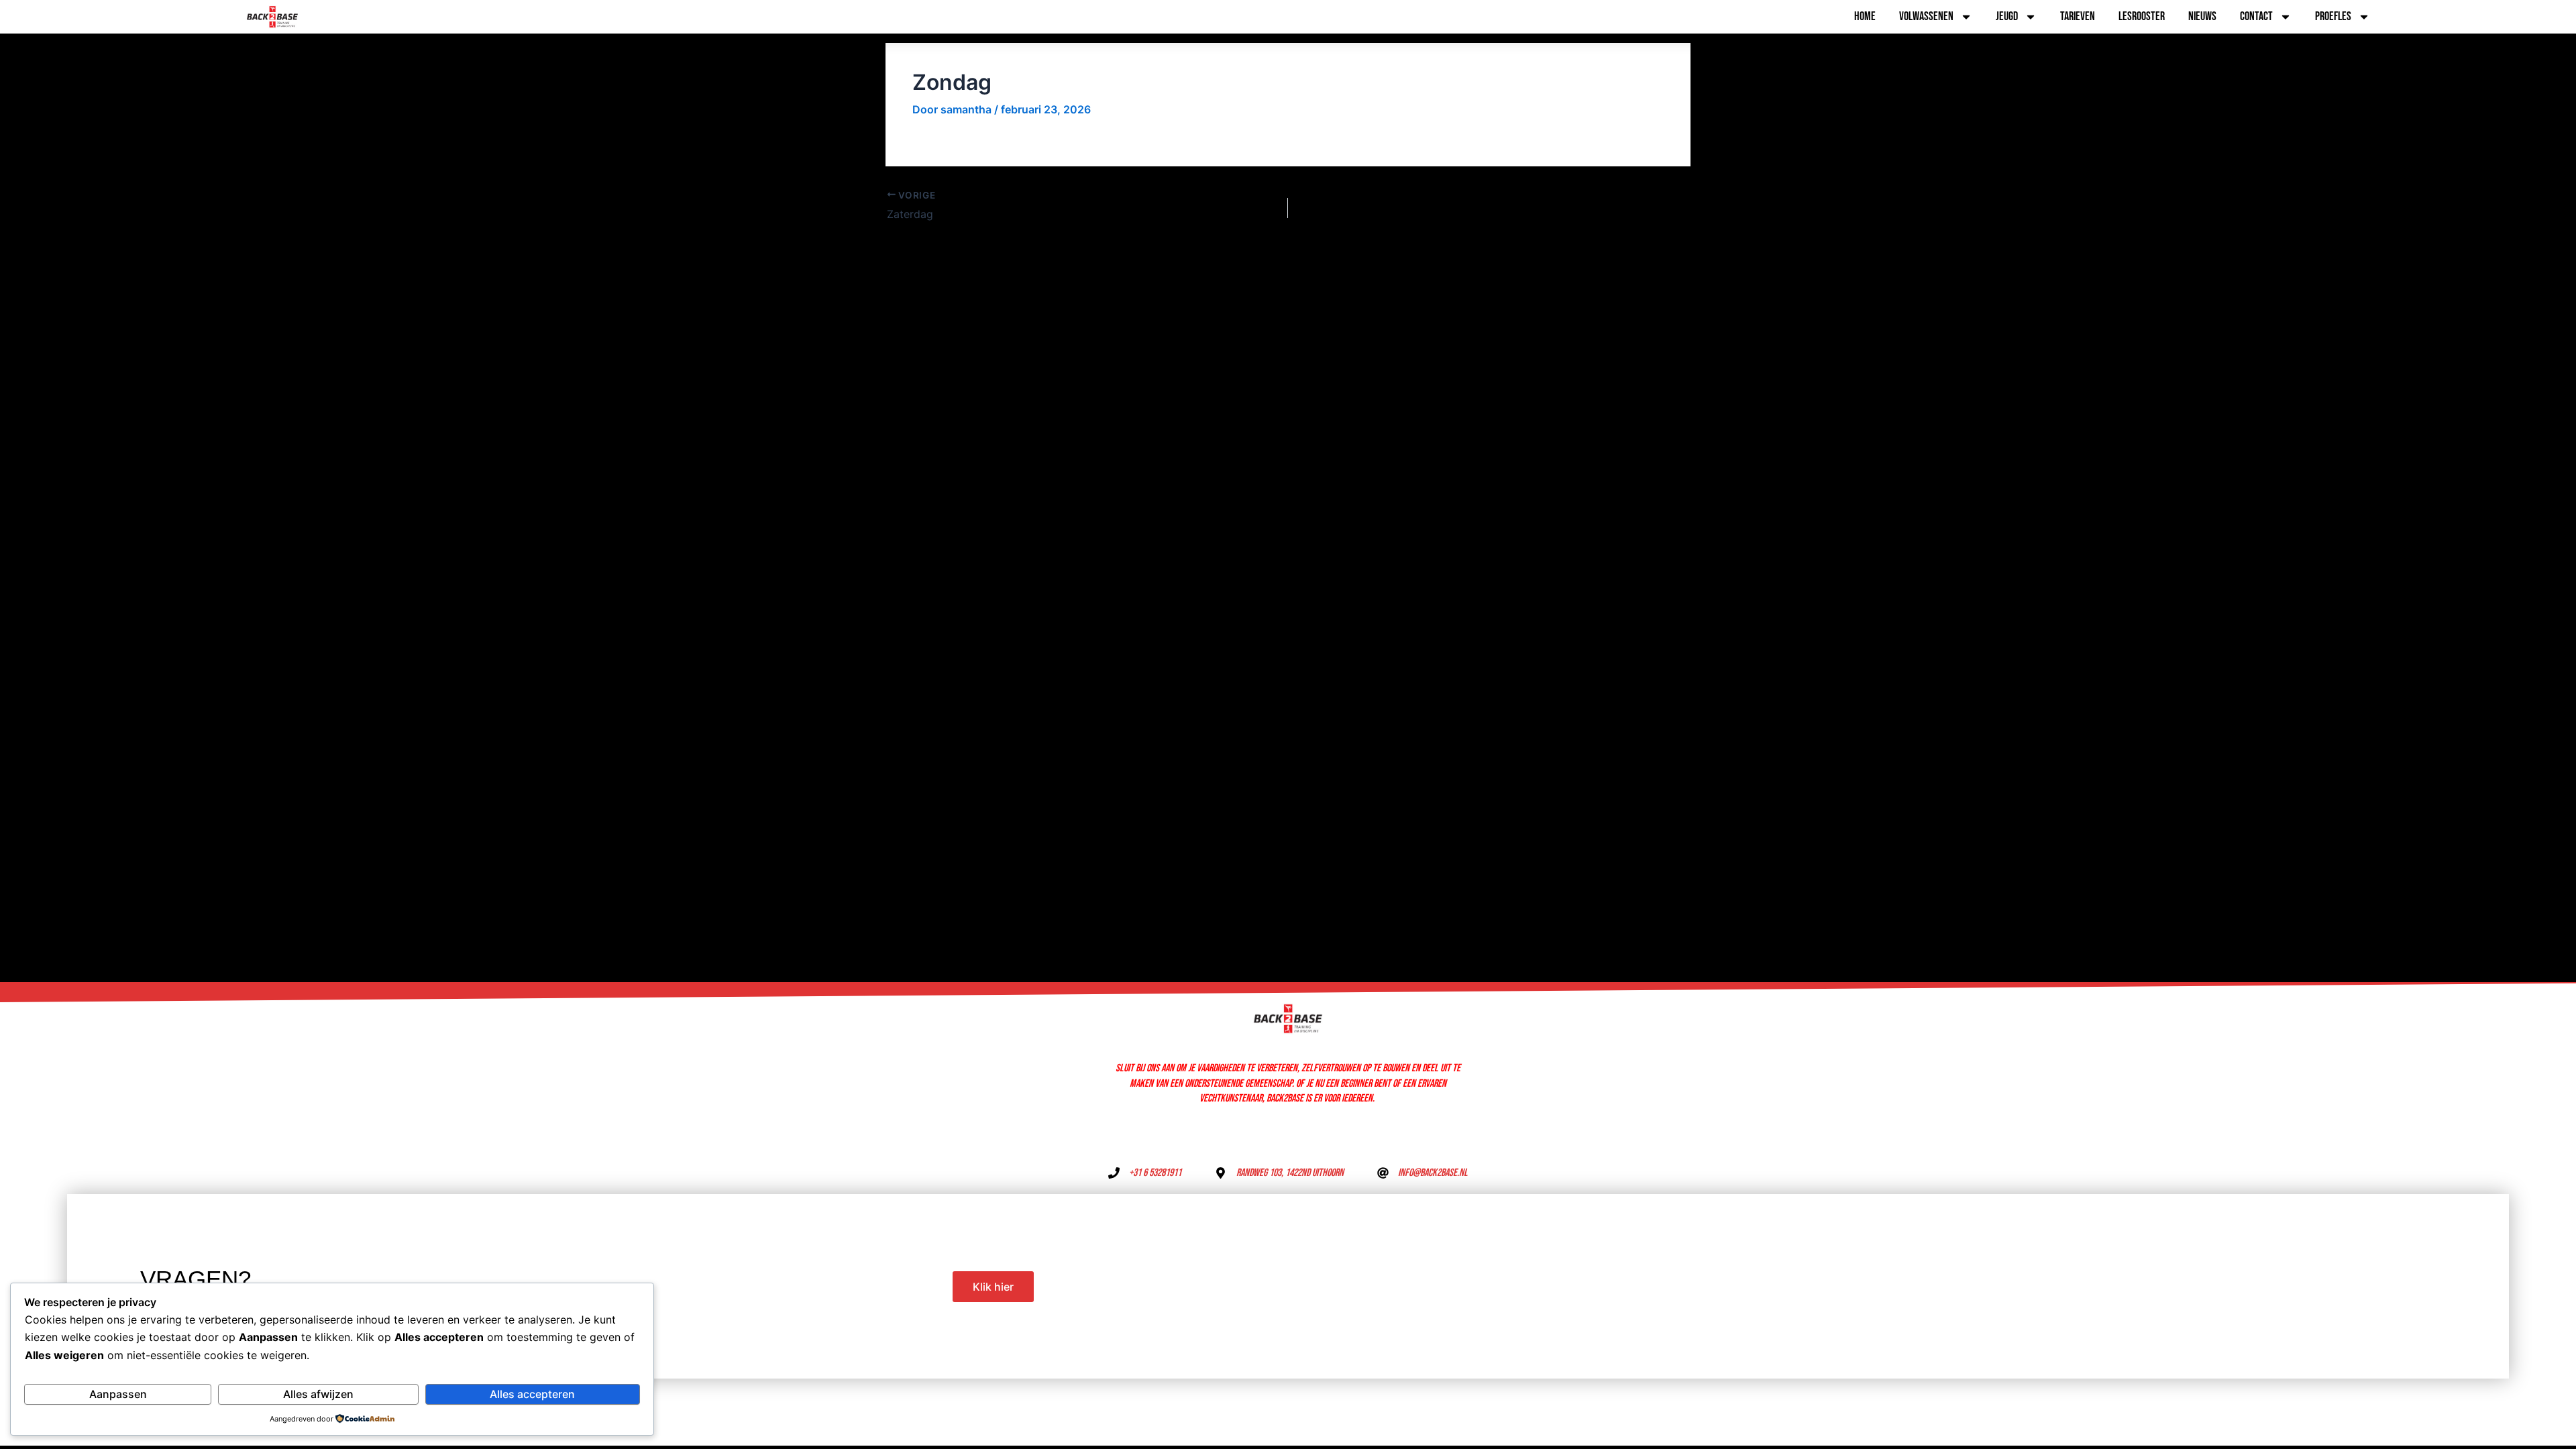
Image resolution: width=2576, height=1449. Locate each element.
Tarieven (2078, 16)
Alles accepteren (532, 1394)
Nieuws (2202, 16)
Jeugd (2007, 16)
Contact (2256, 16)
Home (1865, 16)
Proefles (2333, 16)
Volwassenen (1926, 16)
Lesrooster (2142, 16)
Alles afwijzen (318, 1394)
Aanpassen (118, 1394)
